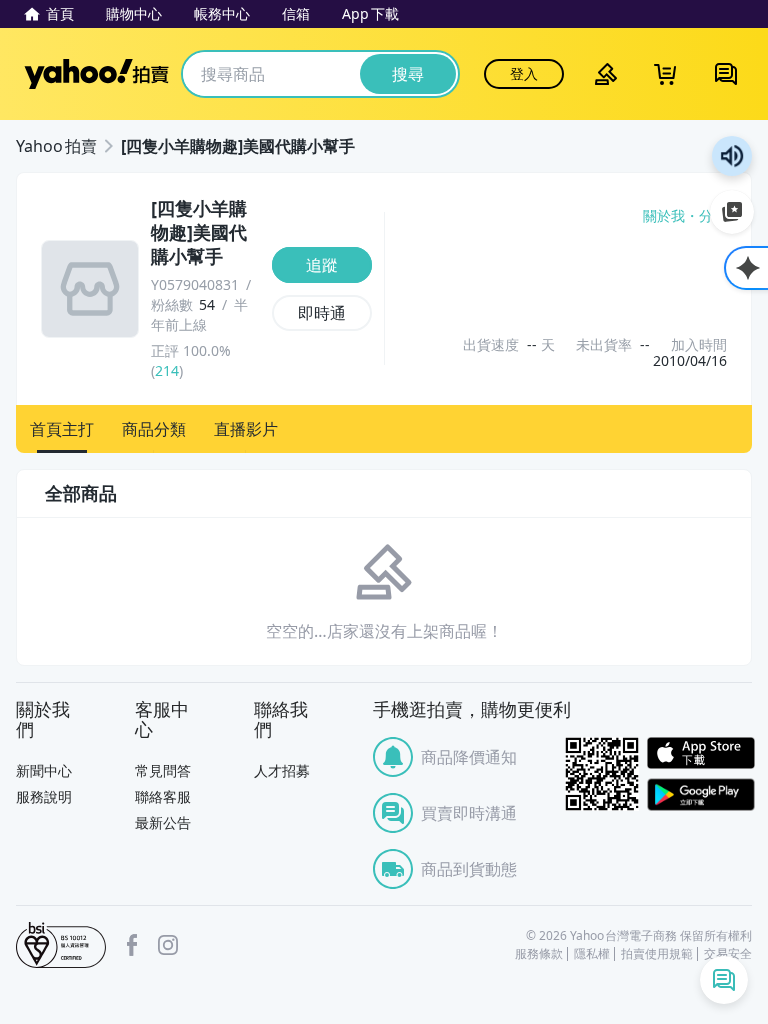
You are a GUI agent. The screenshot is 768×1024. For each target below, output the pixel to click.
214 (167, 370)
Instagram (168, 945)
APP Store (701, 753)
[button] (62, 429)
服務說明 (44, 796)
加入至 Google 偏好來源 (732, 212)
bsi (61, 945)
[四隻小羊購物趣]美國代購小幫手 (238, 146)
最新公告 (163, 822)
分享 (713, 216)
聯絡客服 (163, 796)
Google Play (701, 794)
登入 (524, 73)
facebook (132, 945)
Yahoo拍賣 (96, 74)
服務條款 (539, 954)
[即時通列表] (724, 980)
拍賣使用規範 (657, 954)
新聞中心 (44, 770)
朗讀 (732, 156)
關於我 (664, 216)
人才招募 (282, 770)
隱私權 (592, 954)
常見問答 (163, 770)
